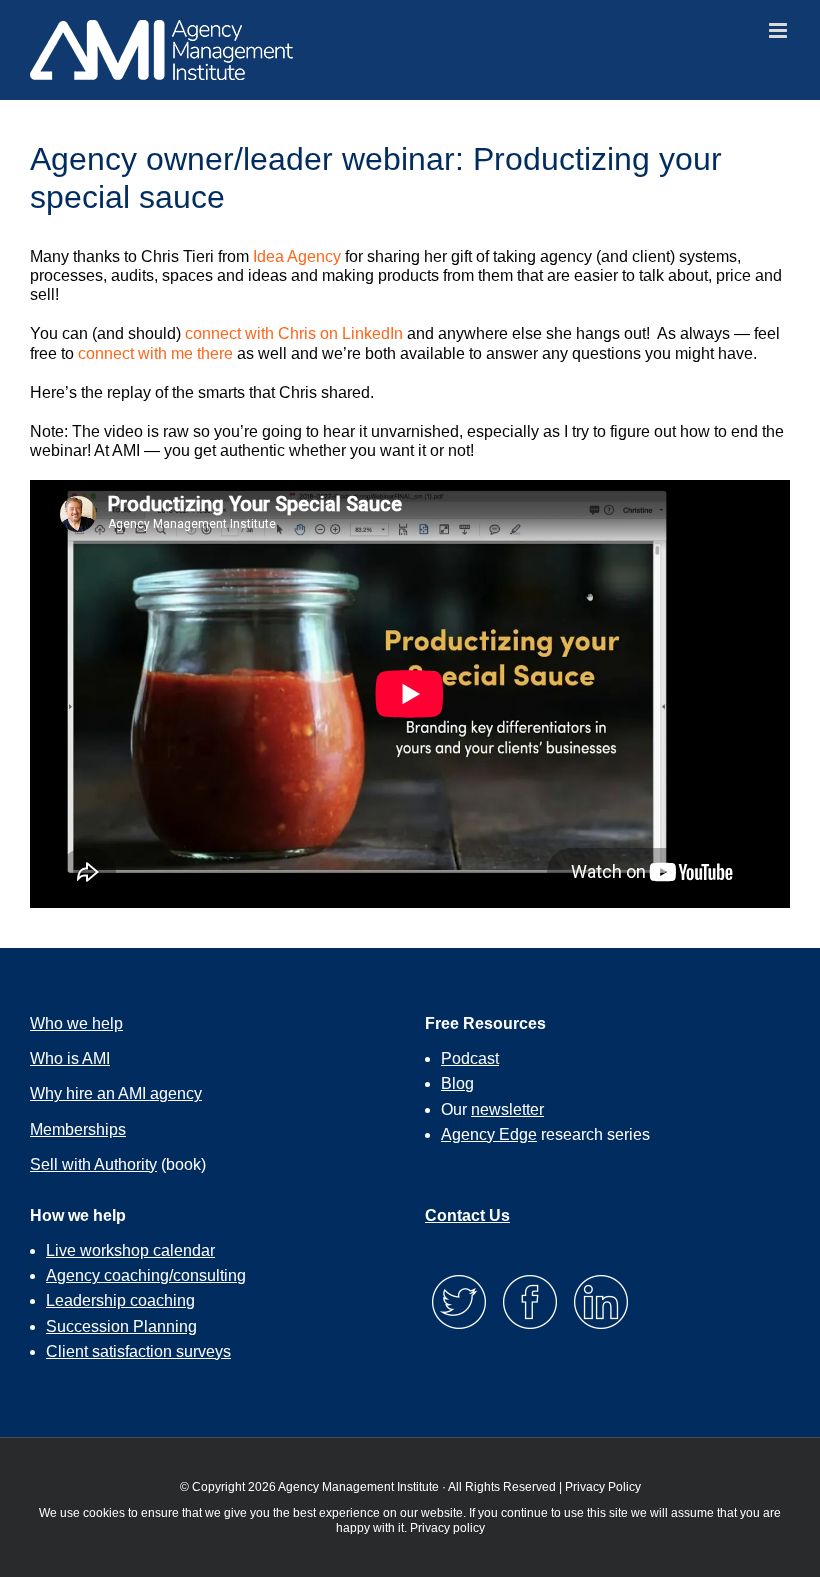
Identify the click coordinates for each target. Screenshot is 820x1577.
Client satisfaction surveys (138, 1351)
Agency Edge (489, 1134)
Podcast (470, 1058)
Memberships (78, 1129)
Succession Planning (121, 1326)
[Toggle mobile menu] (779, 30)
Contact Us (467, 1215)
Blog (457, 1083)
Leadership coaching (120, 1300)
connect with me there (155, 353)
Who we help (76, 1023)
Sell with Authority (93, 1164)
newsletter (507, 1109)
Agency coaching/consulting (146, 1275)
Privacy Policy (603, 1487)
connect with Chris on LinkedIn (294, 333)
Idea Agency (297, 256)
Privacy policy (447, 1528)
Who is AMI (70, 1058)
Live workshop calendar (130, 1250)
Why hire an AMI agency (116, 1093)
